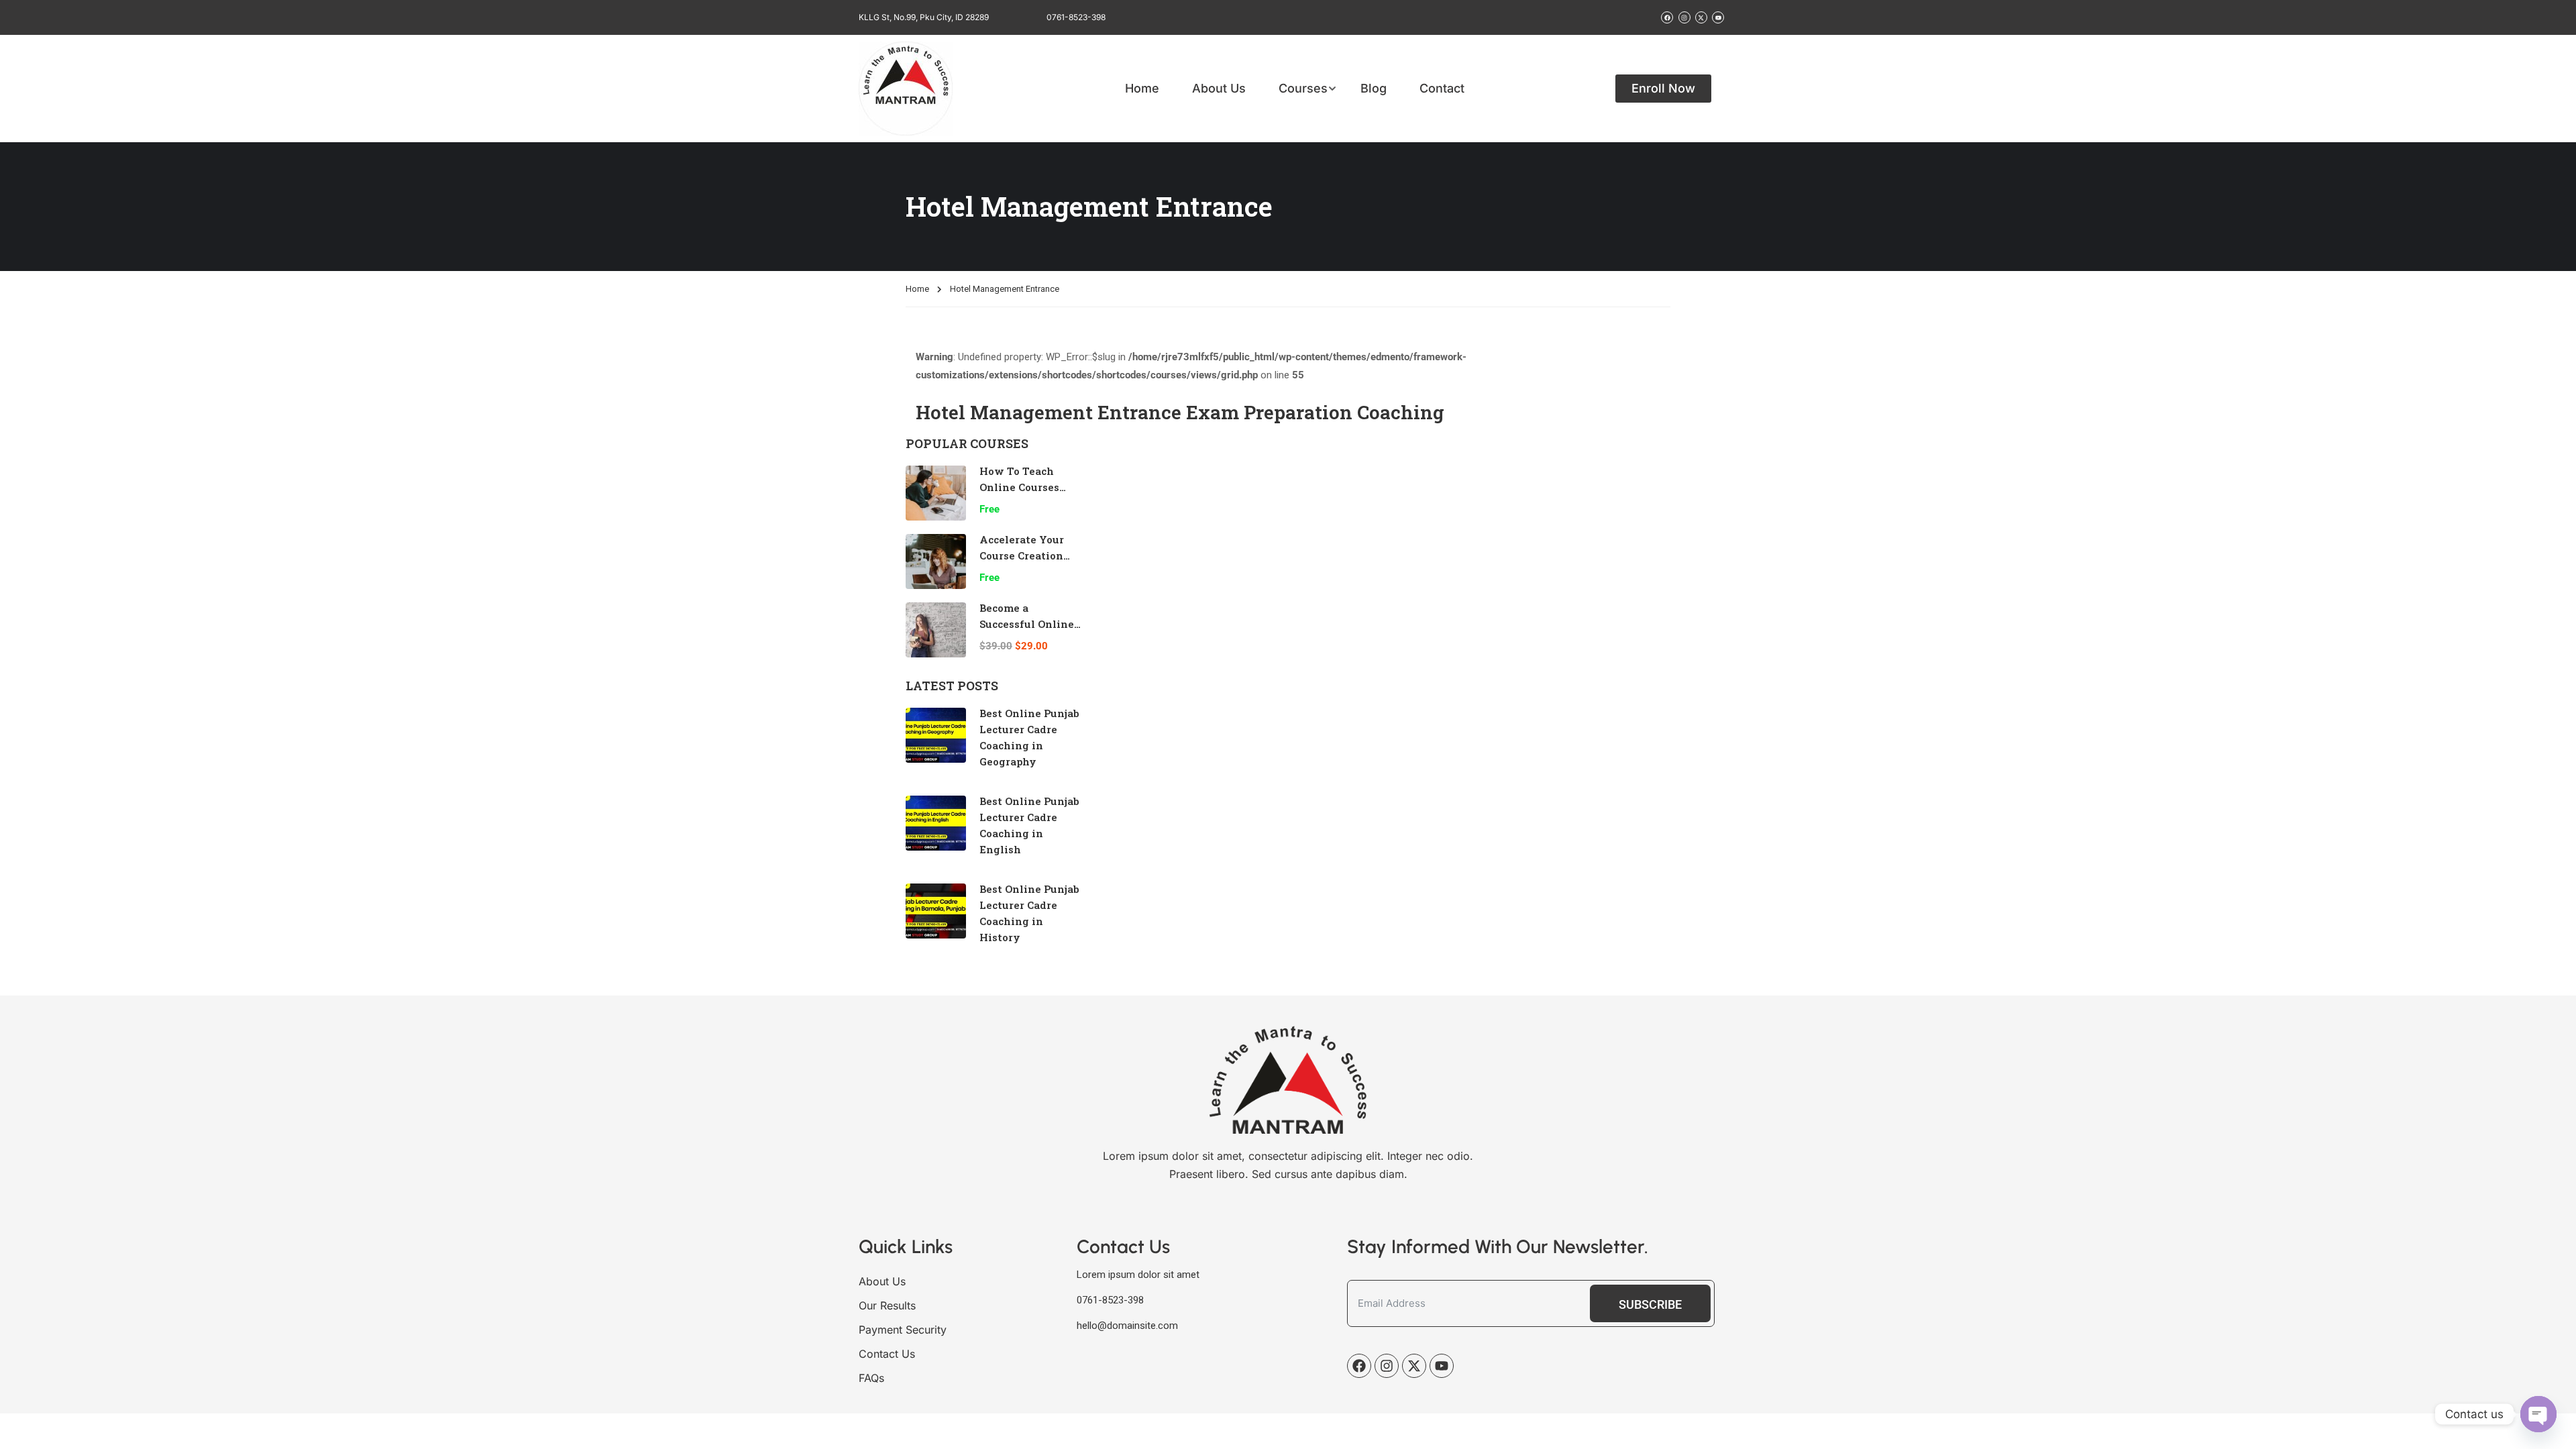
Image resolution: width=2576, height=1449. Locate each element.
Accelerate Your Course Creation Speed (1022, 555)
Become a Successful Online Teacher (1027, 624)
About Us (1219, 89)
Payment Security (903, 1330)
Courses (1303, 89)
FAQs (871, 1378)
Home (1142, 89)
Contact (1442, 89)
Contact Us (887, 1354)
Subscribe (1650, 1304)
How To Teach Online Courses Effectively (1019, 487)
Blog (1374, 89)
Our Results (887, 1305)
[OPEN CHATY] (2538, 1414)
